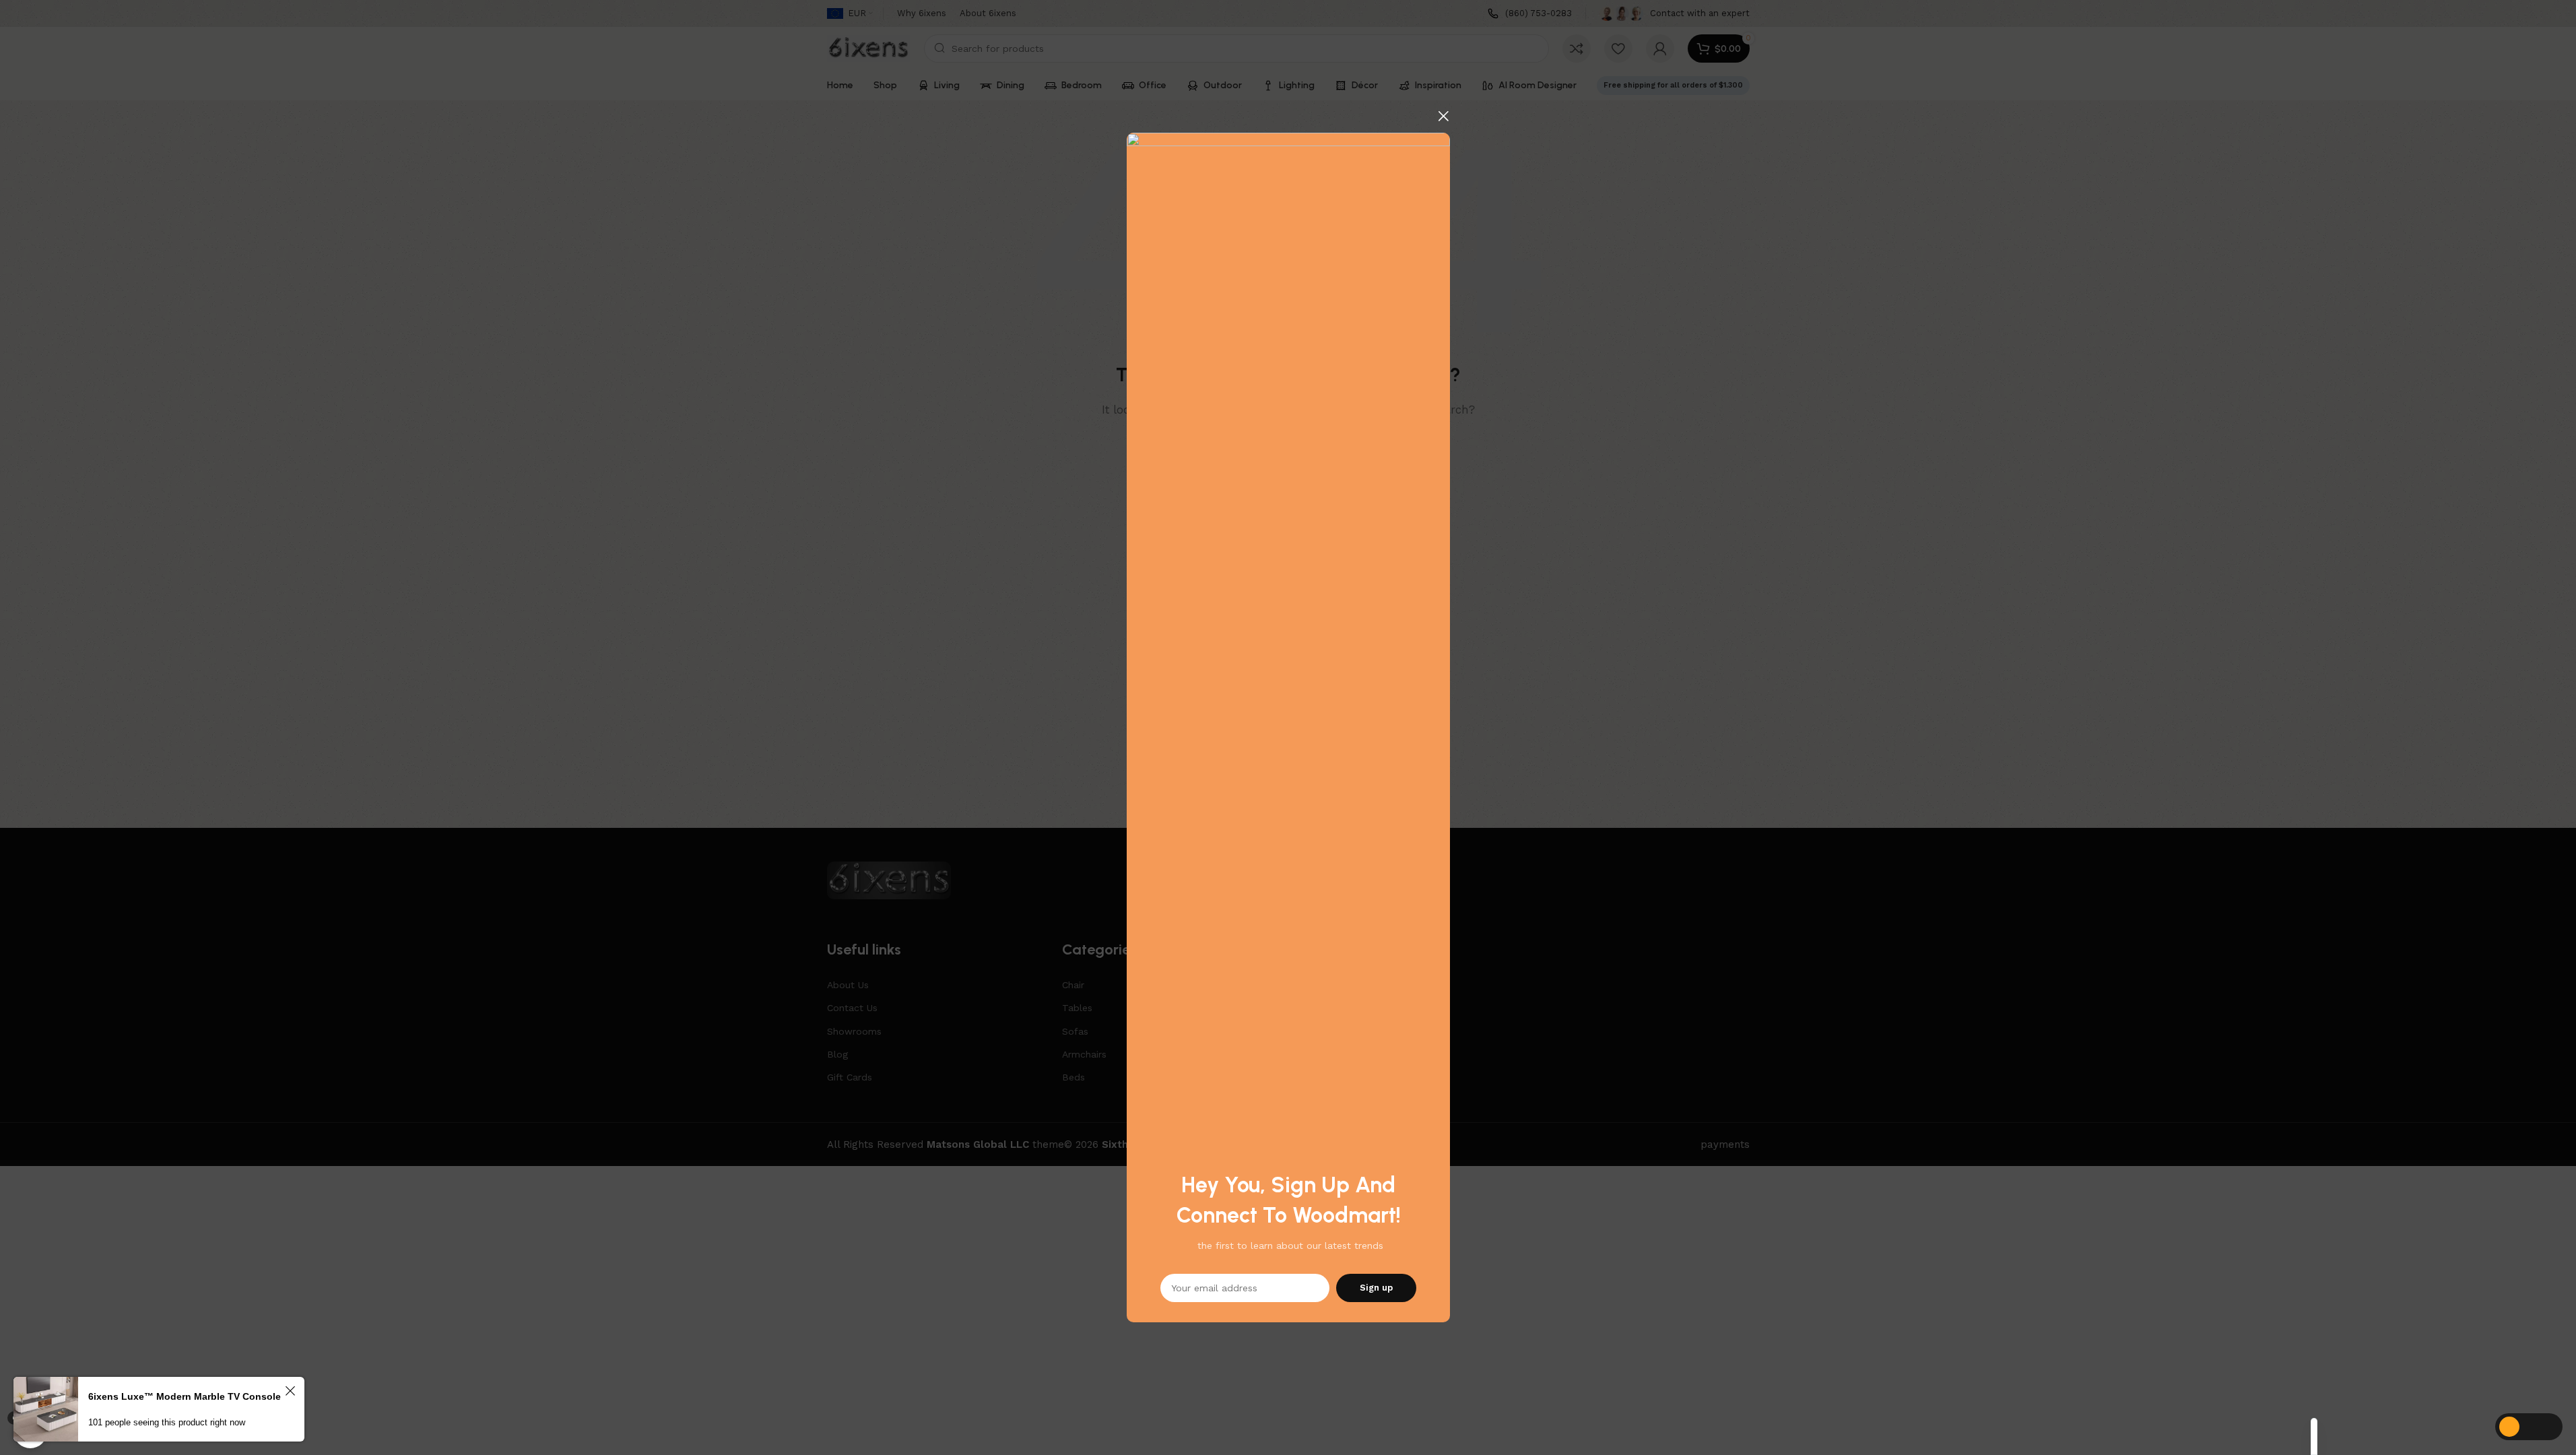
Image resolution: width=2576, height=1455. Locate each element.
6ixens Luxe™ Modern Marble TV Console (185, 1396)
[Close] (1443, 116)
